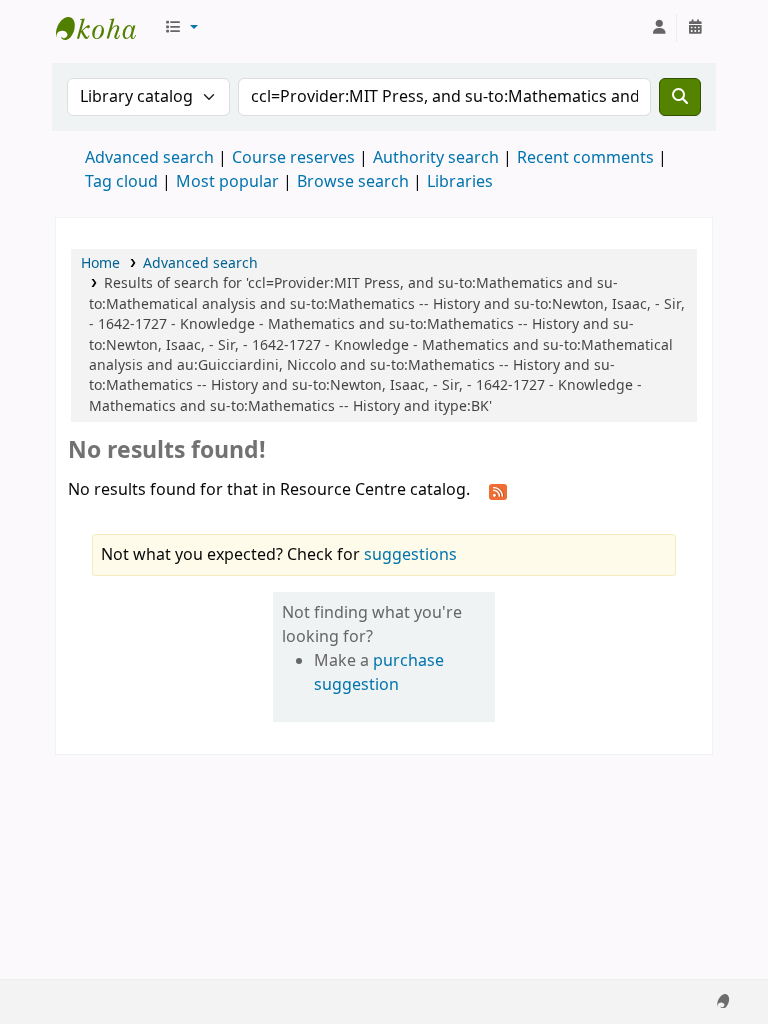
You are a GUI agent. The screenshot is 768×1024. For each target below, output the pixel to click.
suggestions (410, 555)
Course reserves (293, 158)
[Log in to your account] (659, 28)
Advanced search (149, 158)
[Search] (680, 97)
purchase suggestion (379, 673)
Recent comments (585, 158)
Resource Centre (106, 28)
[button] (181, 28)
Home (100, 263)
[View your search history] (695, 28)
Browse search (353, 182)
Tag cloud (121, 182)
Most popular (227, 182)
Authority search (436, 158)
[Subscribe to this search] (498, 491)
